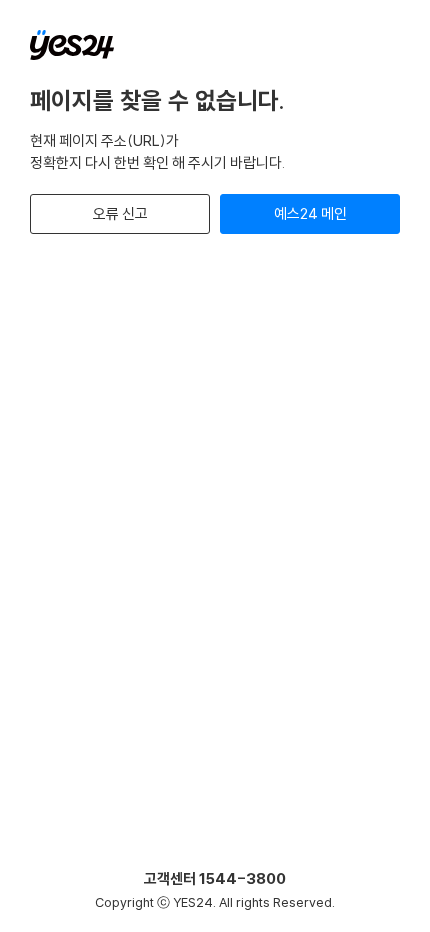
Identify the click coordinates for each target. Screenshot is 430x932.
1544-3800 (242, 878)
